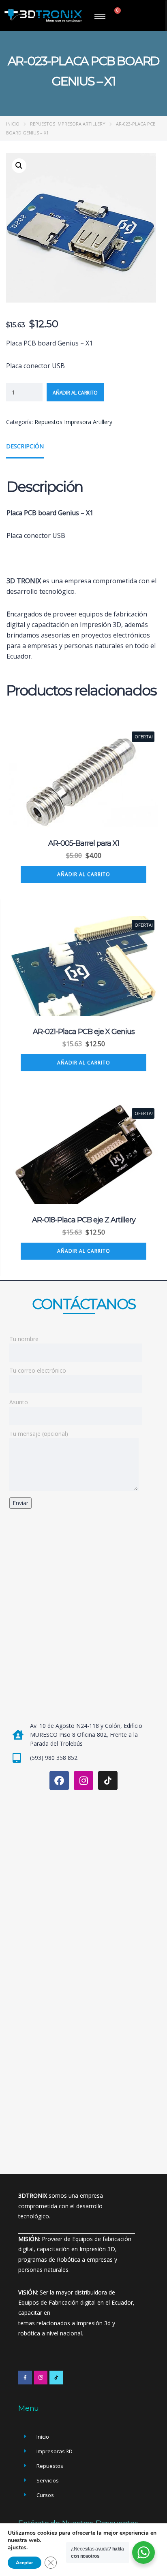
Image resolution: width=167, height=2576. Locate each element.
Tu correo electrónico (38, 1370)
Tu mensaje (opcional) (39, 1434)
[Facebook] (59, 1781)
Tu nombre (24, 1339)
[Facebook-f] (25, 2378)
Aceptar (25, 2563)
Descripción (25, 446)
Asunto (19, 1402)
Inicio (13, 124)
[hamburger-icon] (100, 16)
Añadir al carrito (75, 393)
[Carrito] (115, 14)
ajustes (17, 2548)
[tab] (25, 449)
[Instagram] (83, 1781)
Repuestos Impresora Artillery (68, 124)
